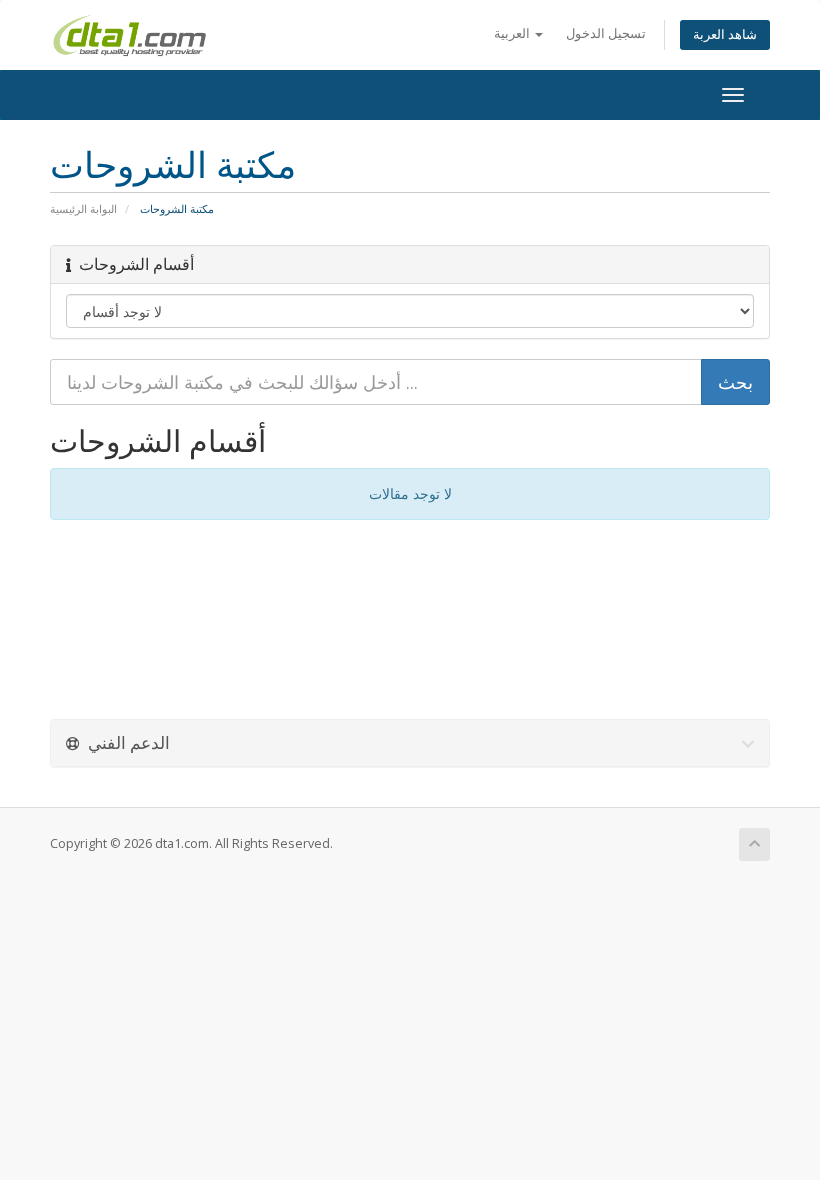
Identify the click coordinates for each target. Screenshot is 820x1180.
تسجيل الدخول (606, 33)
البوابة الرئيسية (83, 208)
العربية (513, 33)
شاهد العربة (725, 34)
